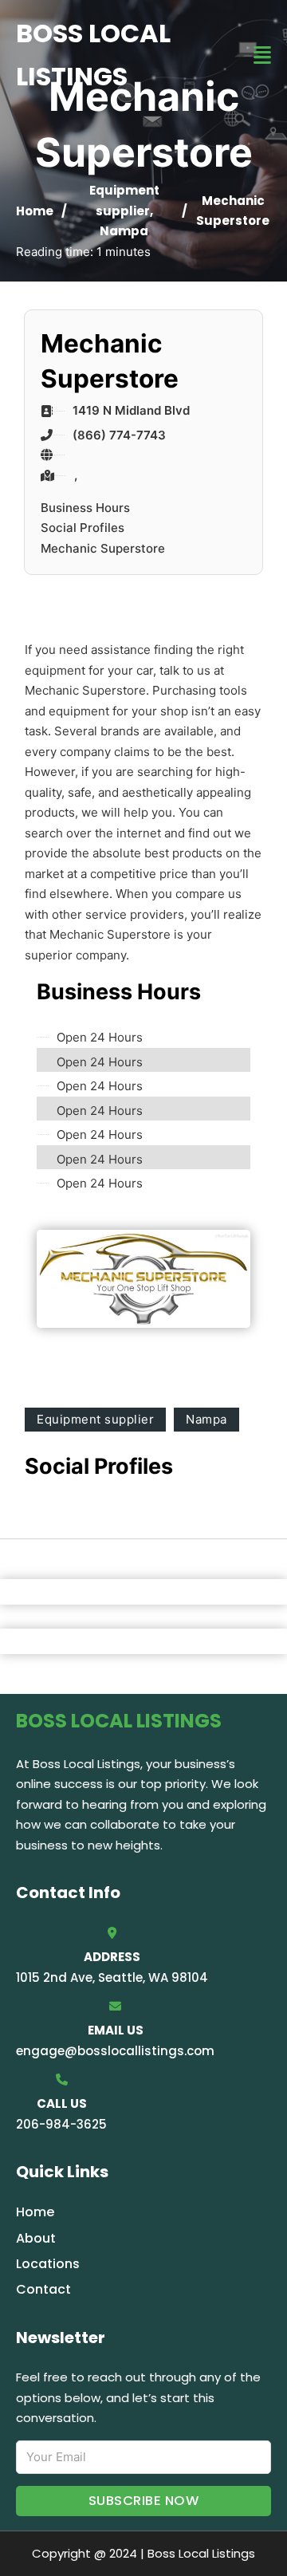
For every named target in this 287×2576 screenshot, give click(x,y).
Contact (43, 2289)
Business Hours (85, 508)
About (36, 2238)
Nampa (124, 231)
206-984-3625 (61, 2124)
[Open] (262, 55)
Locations (48, 2264)
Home (35, 211)
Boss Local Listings (93, 55)
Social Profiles (83, 528)
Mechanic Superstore (103, 548)
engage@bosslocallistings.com (115, 2051)
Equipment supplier (95, 1419)
